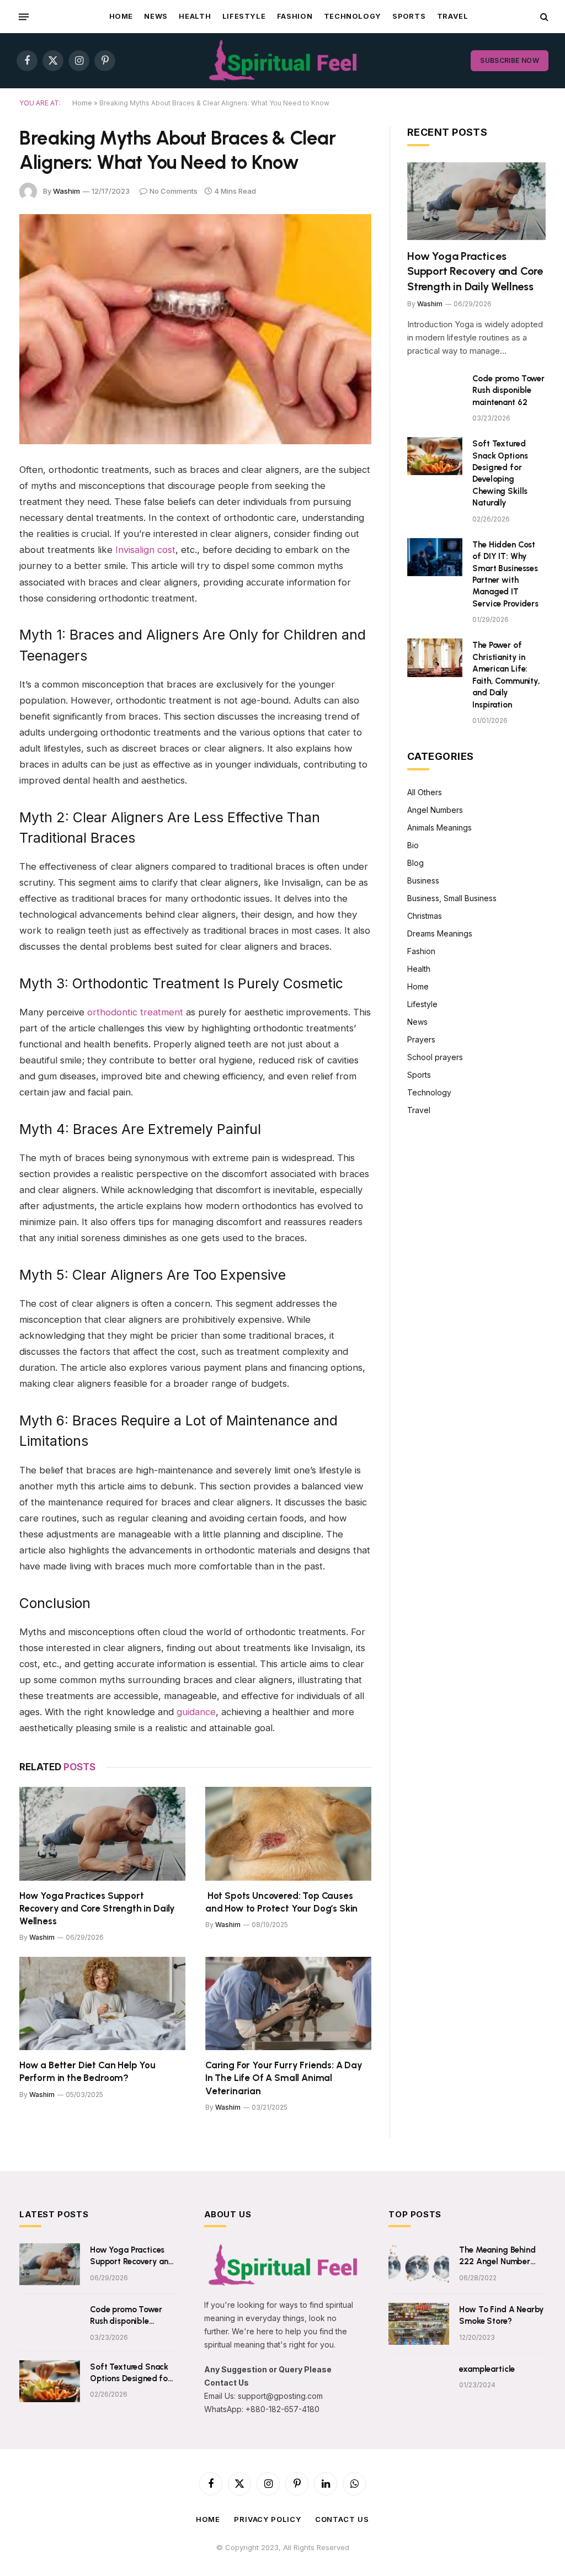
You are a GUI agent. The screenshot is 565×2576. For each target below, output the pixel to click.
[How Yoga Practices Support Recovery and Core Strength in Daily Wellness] (102, 1833)
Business (423, 880)
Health (195, 16)
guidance (196, 1712)
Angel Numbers (435, 810)
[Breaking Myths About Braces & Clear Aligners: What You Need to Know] (195, 329)
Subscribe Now (510, 60)
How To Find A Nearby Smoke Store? (502, 2315)
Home (121, 16)
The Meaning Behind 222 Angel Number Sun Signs (497, 2256)
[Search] (543, 17)
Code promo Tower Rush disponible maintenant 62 (508, 390)
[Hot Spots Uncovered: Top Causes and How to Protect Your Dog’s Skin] (288, 1833)
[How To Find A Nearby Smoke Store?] (419, 2324)
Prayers (421, 1039)
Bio (413, 845)
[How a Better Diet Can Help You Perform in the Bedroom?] (102, 2003)
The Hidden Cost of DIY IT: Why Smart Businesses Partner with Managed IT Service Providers (505, 574)
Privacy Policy (268, 2519)
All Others (425, 792)
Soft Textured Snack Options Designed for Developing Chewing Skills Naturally (500, 473)
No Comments (174, 191)
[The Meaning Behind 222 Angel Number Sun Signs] (419, 2264)
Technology (353, 16)
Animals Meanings (439, 827)
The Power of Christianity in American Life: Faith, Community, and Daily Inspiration (506, 675)
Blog (415, 863)
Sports (409, 16)
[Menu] (24, 17)
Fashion (295, 16)
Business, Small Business (452, 898)
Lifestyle (244, 16)
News (156, 16)
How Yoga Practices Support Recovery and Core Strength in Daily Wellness (97, 1908)
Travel (453, 16)
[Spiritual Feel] (283, 61)
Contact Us (342, 2519)
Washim (66, 191)
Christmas (425, 916)
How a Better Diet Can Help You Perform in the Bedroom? (87, 2071)
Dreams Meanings (440, 933)
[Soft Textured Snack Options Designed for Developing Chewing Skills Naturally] (435, 456)
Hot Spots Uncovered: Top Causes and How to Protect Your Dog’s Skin (281, 1902)
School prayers (435, 1057)
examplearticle (487, 2369)
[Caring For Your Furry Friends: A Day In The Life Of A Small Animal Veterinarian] (288, 2003)
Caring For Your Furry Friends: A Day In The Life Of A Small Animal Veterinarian (284, 2078)
